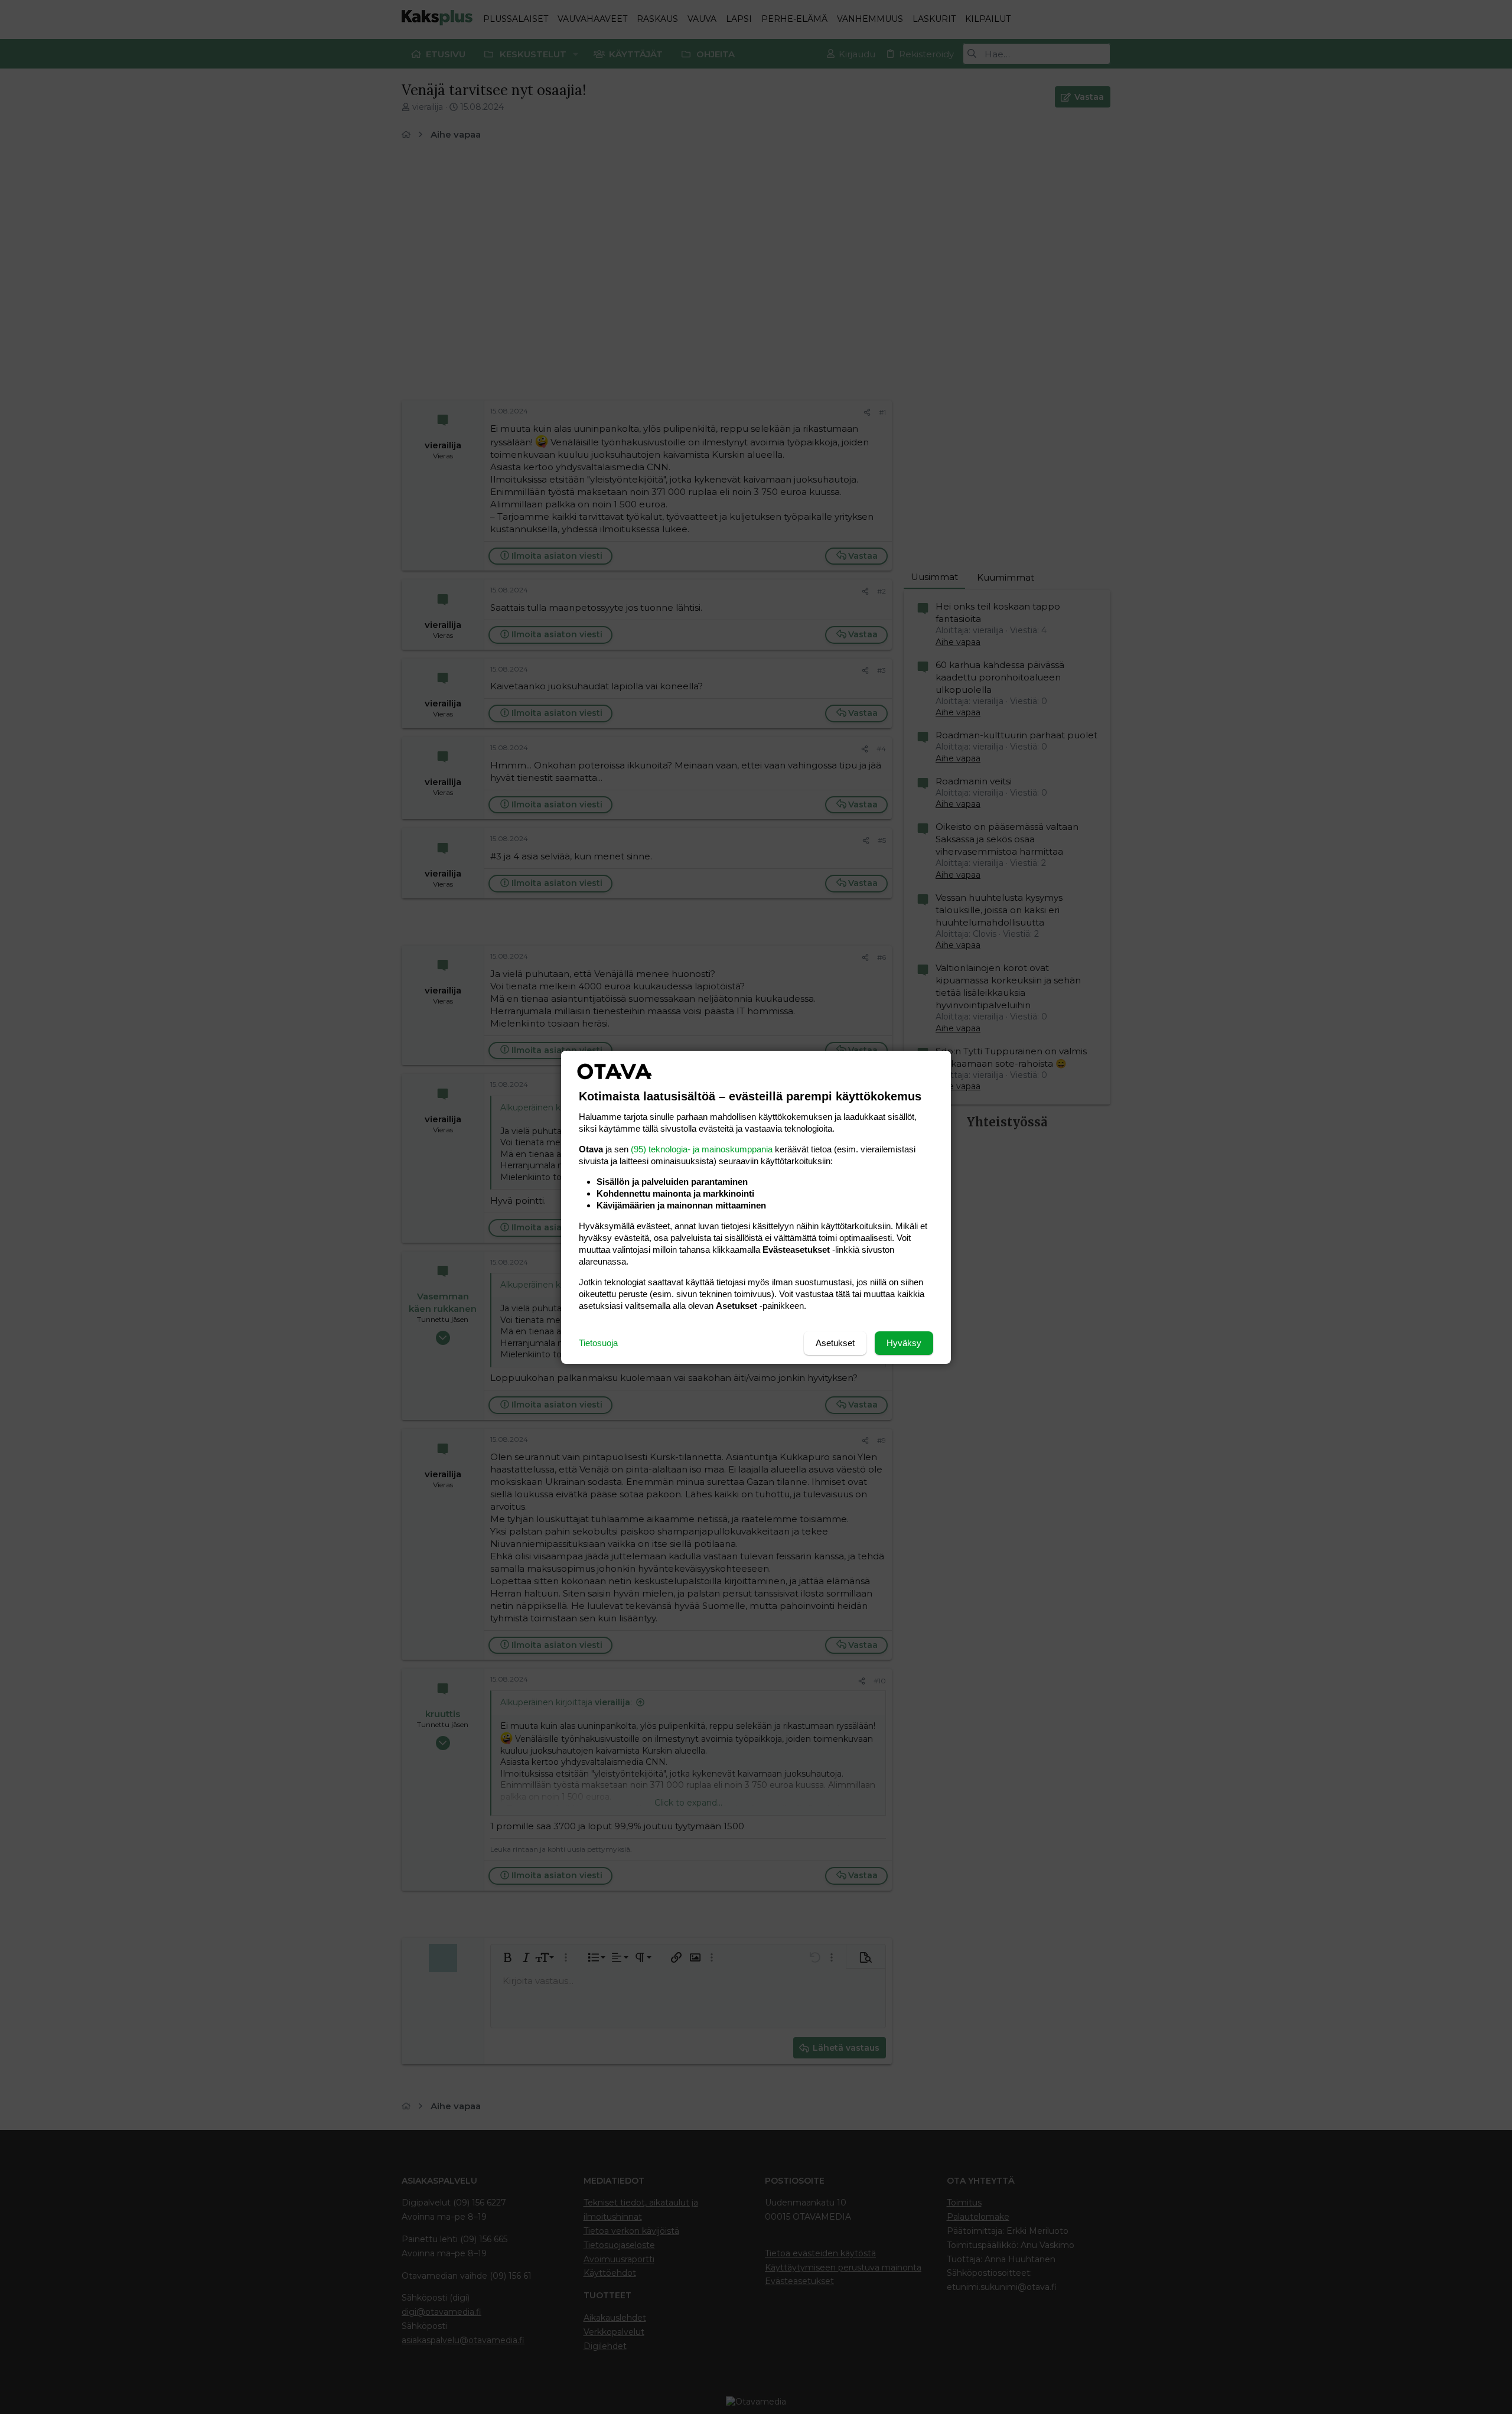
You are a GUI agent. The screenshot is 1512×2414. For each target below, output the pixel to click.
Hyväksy (904, 1343)
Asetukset (835, 1343)
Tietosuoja (598, 1343)
